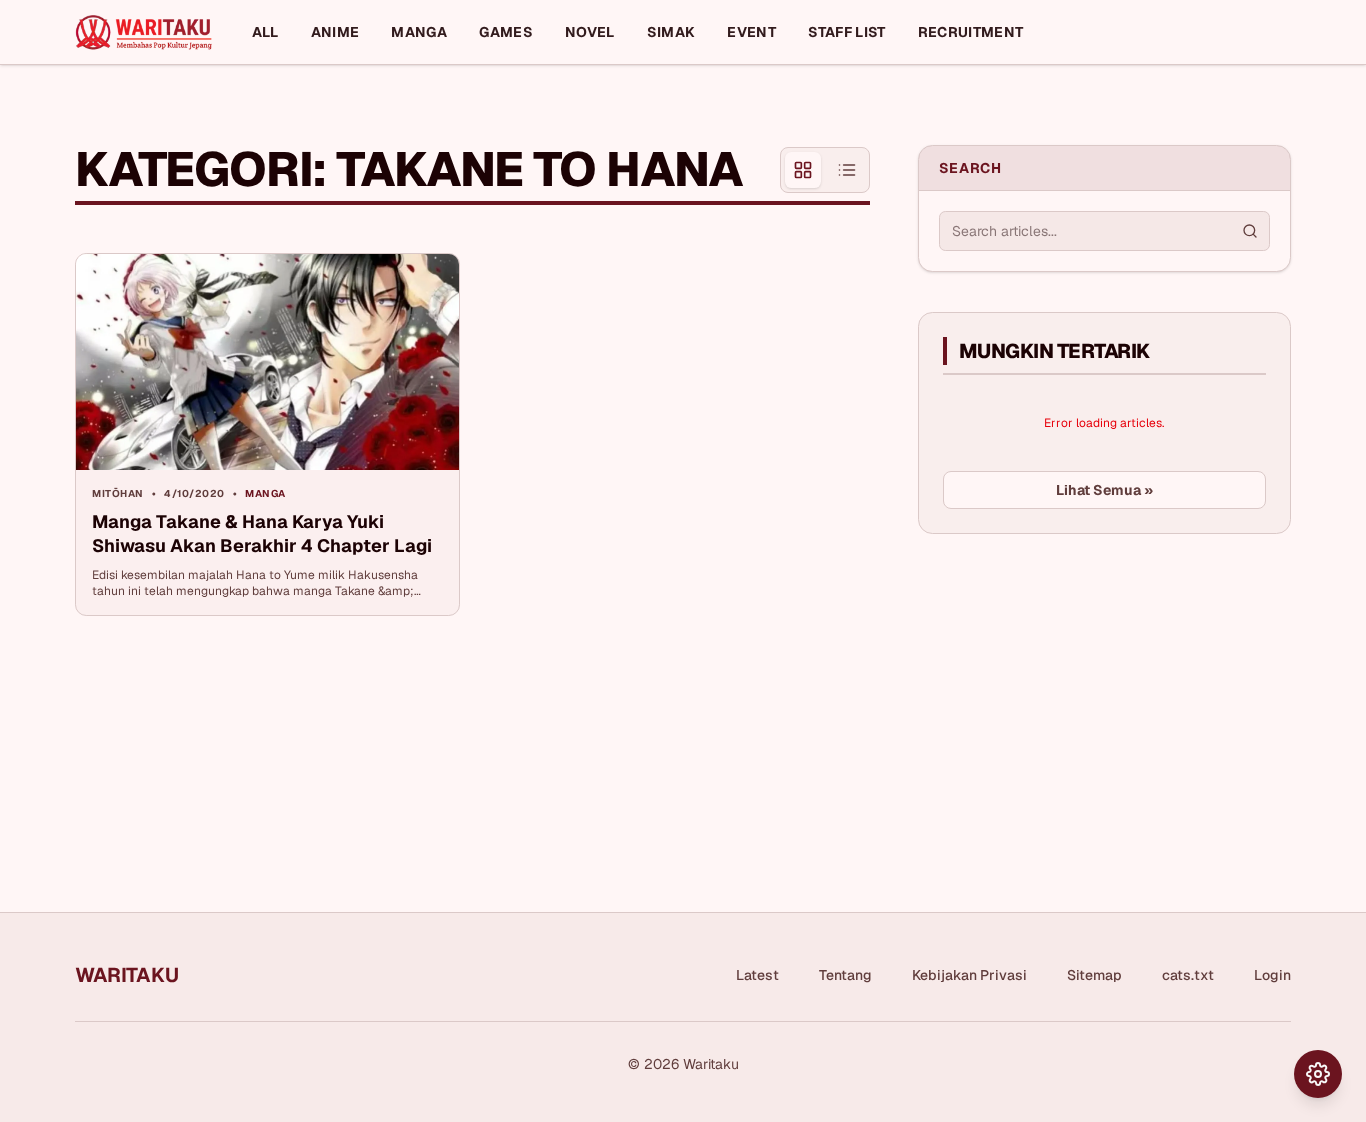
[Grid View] (803, 170)
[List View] (847, 170)
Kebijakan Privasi (969, 975)
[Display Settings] (1318, 1074)
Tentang (845, 975)
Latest (757, 975)
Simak (671, 32)
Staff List (847, 32)
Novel (590, 32)
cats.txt (1188, 975)
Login (1272, 975)
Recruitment (971, 32)
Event (751, 32)
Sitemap (1094, 975)
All (265, 32)
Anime (335, 32)
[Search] (1250, 231)
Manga (419, 32)
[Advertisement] (1068, 699)
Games (506, 32)
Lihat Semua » (1104, 490)
